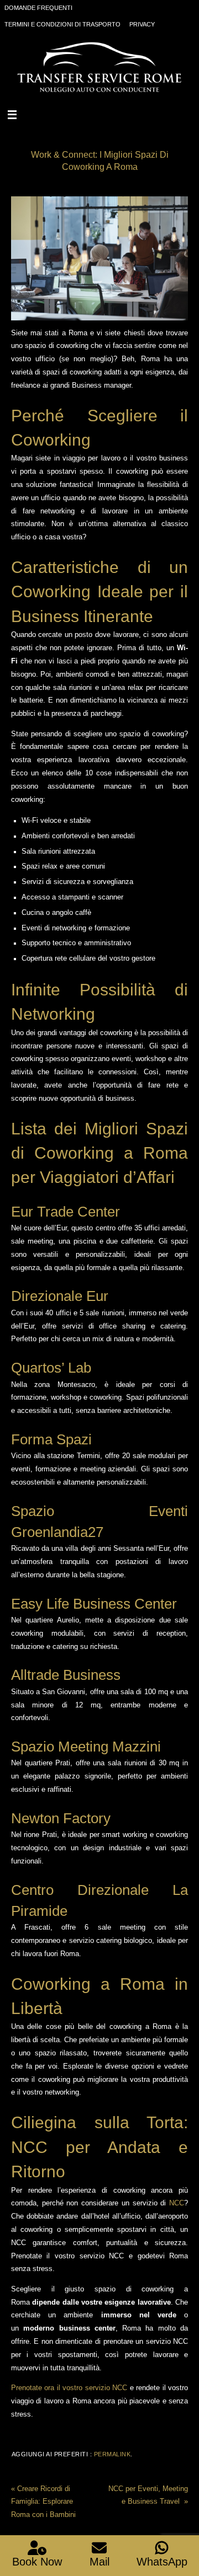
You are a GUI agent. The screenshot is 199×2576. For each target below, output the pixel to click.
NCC (177, 2203)
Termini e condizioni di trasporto (62, 24)
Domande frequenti (38, 8)
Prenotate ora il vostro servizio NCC (69, 2388)
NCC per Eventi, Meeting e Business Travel (148, 2495)
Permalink (112, 2454)
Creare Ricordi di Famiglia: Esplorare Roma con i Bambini (43, 2502)
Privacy (142, 24)
